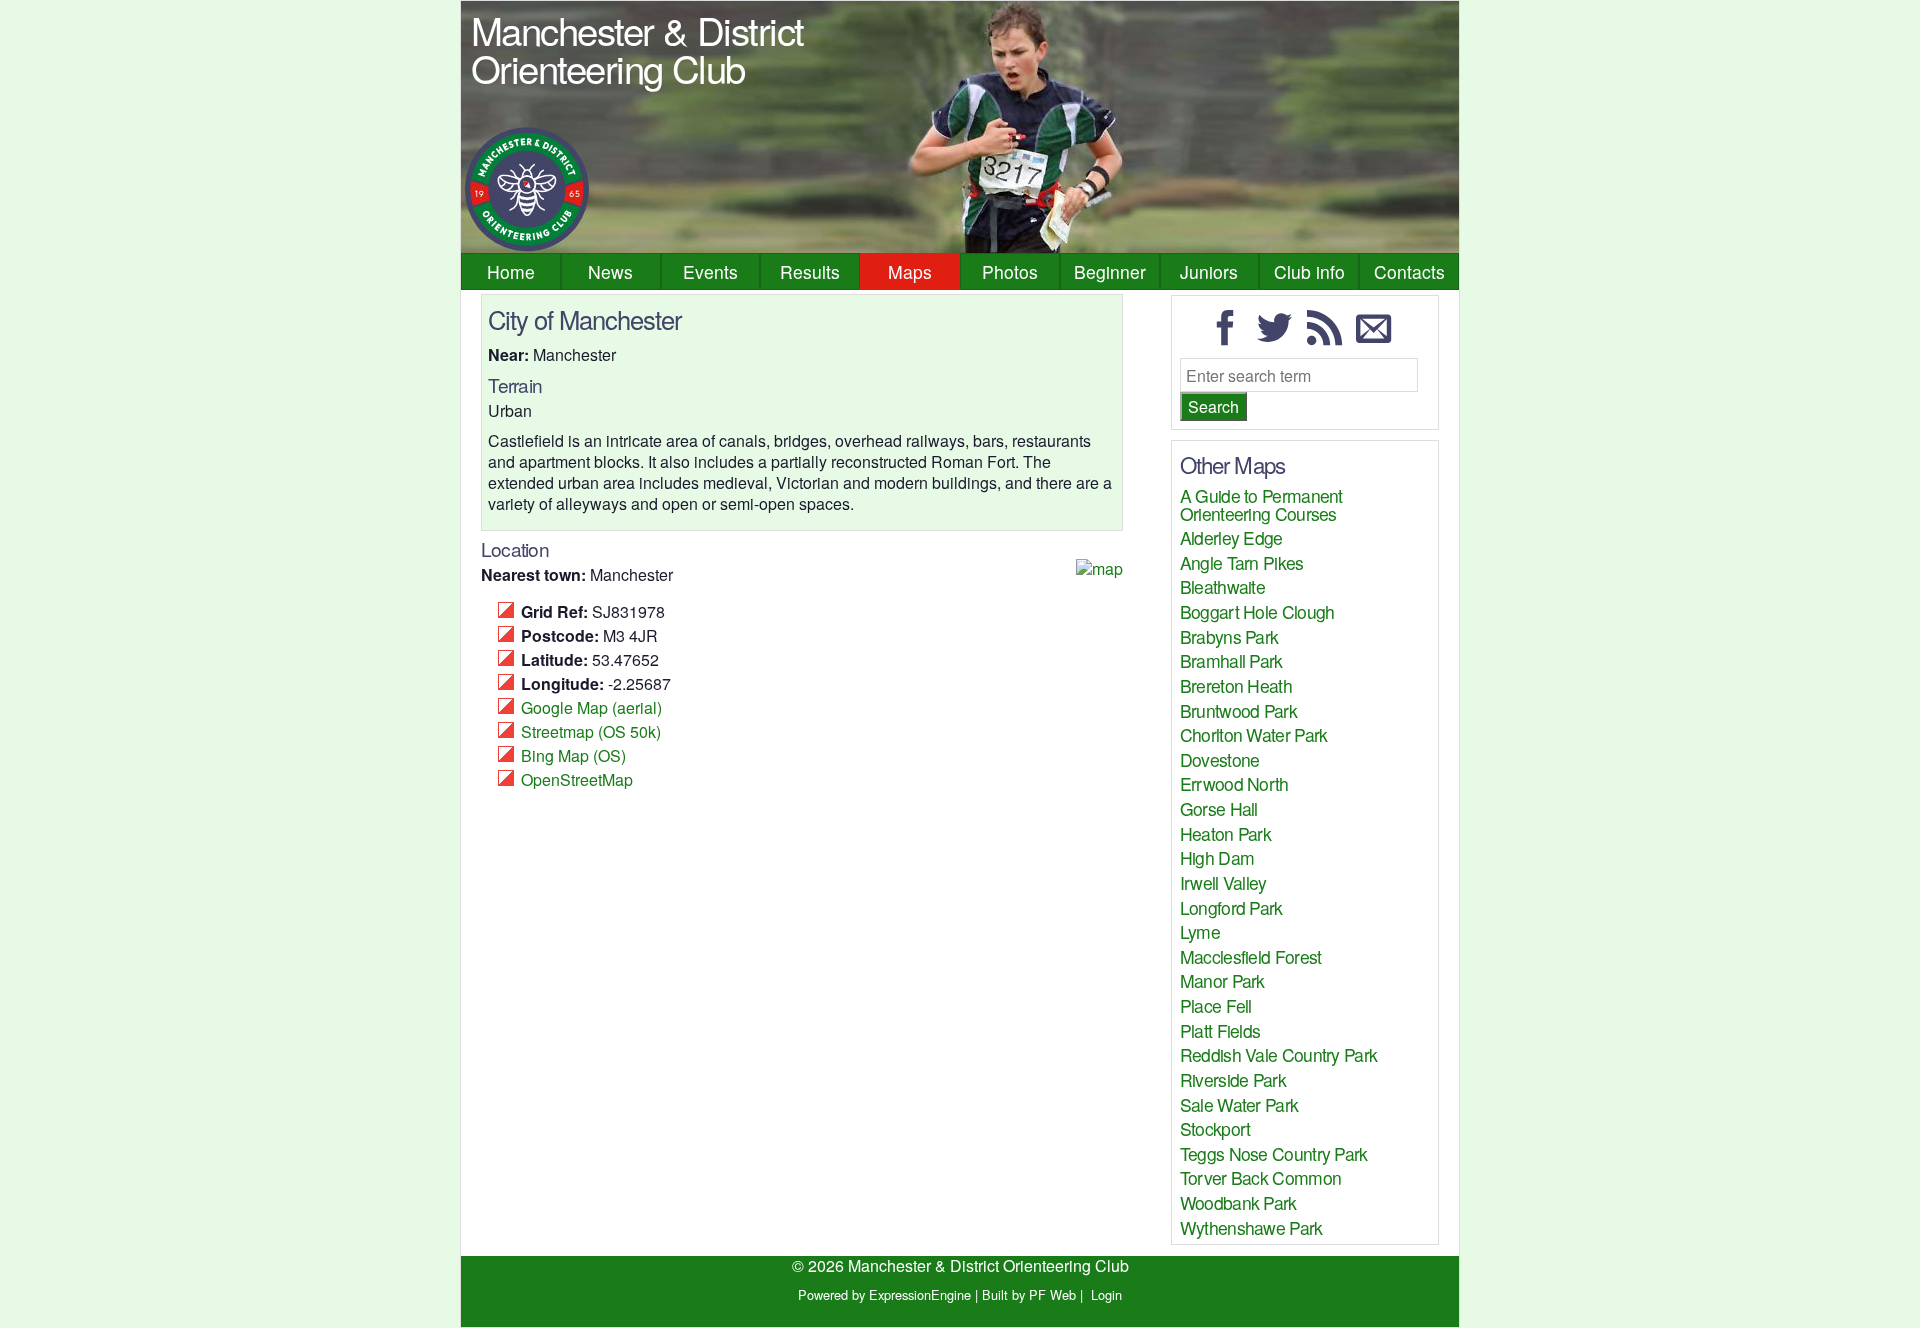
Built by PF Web (1029, 1294)
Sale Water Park (1239, 1104)
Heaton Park (1225, 833)
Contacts (1409, 271)
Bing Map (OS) (573, 755)
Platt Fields (1220, 1030)
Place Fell (1216, 1005)
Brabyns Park (1229, 636)
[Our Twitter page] (1280, 336)
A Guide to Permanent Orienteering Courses (1261, 504)
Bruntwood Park (1238, 710)
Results (810, 271)
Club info (1309, 271)
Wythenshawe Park (1251, 1227)
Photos (1010, 271)
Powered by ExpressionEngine (884, 1294)
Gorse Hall (1219, 808)
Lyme (1200, 931)
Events (710, 271)
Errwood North (1234, 783)
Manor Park (1222, 980)
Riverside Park (1233, 1079)
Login (1106, 1294)
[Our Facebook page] (1231, 336)
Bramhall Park (1231, 660)
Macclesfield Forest (1251, 956)
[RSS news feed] (1330, 336)
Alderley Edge (1231, 537)
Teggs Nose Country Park (1274, 1153)
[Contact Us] (1379, 336)
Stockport (1215, 1128)
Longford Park (1231, 907)
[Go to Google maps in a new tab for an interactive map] (1099, 568)
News (610, 271)
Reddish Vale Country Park (1278, 1054)
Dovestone (1220, 759)
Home (511, 271)
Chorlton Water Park (1254, 734)
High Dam (1217, 857)
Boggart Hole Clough (1257, 611)
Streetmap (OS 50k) (591, 731)
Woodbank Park (1238, 1202)
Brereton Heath (1236, 685)
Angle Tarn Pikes (1242, 562)
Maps (910, 271)
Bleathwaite (1222, 586)
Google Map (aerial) (591, 707)
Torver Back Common (1260, 1177)
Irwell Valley (1223, 882)
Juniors (1209, 271)
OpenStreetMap (577, 779)
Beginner (1110, 271)
